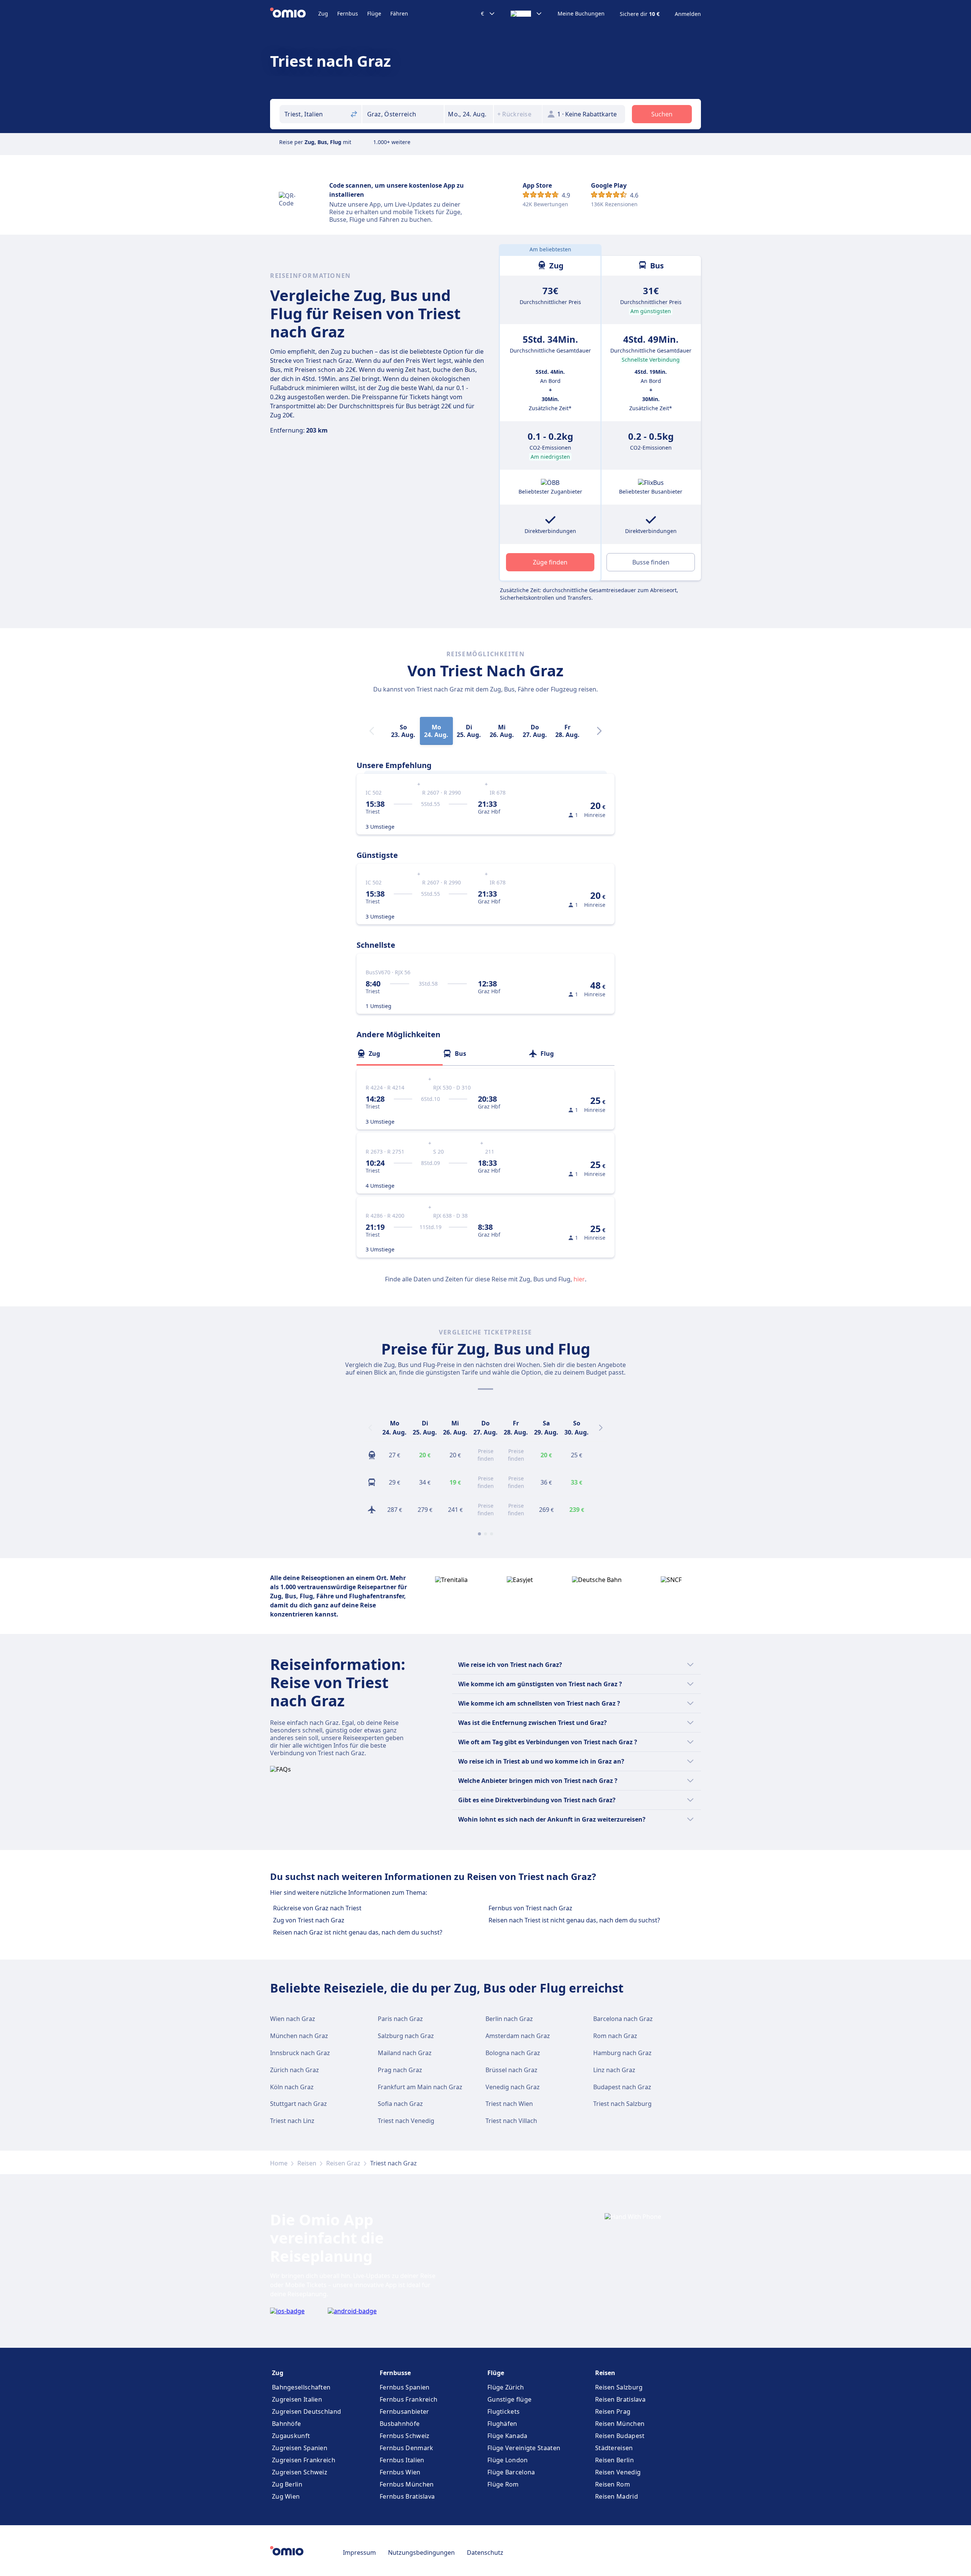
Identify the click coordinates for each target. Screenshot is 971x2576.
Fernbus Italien (402, 2460)
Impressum (359, 2552)
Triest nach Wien (509, 2104)
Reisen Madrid (617, 2496)
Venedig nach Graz (513, 2087)
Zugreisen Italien (297, 2399)
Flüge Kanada (507, 2436)
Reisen (307, 2163)
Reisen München (620, 2424)
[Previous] (370, 1428)
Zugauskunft (291, 2436)
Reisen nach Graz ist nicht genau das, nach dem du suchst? (358, 1932)
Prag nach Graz (400, 2070)
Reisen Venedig (618, 2472)
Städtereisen (614, 2448)
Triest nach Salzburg (622, 2104)
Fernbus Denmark (407, 2448)
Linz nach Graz (614, 2070)
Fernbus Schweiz (405, 2436)
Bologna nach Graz (513, 2053)
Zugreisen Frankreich (304, 2460)
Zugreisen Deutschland (306, 2411)
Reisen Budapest (620, 2436)
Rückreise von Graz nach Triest (317, 1908)
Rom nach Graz (615, 2036)
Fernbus (348, 13)
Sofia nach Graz (400, 2104)
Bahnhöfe (286, 2424)
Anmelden (688, 14)
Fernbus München (407, 2484)
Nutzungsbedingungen (421, 2552)
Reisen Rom (613, 2484)
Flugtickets (504, 2411)
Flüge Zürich (506, 2387)
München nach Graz (299, 2036)
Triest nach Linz (292, 2121)
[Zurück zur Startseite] (294, 14)
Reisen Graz (343, 2163)
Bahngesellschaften (301, 2387)
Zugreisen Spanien (300, 2448)
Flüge (374, 13)
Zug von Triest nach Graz (309, 1920)
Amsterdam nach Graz (518, 2036)
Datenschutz (485, 2552)
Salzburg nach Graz (406, 2036)
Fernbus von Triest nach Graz (530, 1908)
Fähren (399, 13)
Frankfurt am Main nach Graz (420, 2087)
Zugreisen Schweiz (300, 2472)
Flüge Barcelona (511, 2472)
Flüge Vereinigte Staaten (524, 2448)
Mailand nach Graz (405, 2053)
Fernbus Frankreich (409, 2399)
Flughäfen (502, 2424)
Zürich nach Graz (295, 2070)
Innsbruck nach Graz (300, 2053)
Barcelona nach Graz (623, 2019)
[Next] (599, 731)
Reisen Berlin (614, 2460)
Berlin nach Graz (509, 2019)
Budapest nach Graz (622, 2087)
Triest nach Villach (511, 2121)
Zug (323, 13)
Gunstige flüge (509, 2399)
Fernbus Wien (400, 2472)
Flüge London (508, 2460)
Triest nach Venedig (406, 2121)
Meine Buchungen (581, 14)
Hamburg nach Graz (622, 2053)
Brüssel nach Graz (511, 2070)
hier (579, 1279)
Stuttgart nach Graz (299, 2104)
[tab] (400, 1054)
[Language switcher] (526, 14)
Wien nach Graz (293, 2019)
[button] (469, 114)
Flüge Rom (503, 2484)
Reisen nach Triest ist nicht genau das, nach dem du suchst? (574, 1920)
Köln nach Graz (292, 2087)
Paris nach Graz (400, 2019)
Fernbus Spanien (405, 2387)
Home (279, 2163)
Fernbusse (395, 2373)
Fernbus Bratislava (407, 2496)
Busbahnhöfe (400, 2424)
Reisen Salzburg (619, 2387)
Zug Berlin (287, 2484)
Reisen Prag (613, 2411)
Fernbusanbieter (405, 2411)
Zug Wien (286, 2496)
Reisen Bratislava (620, 2399)
